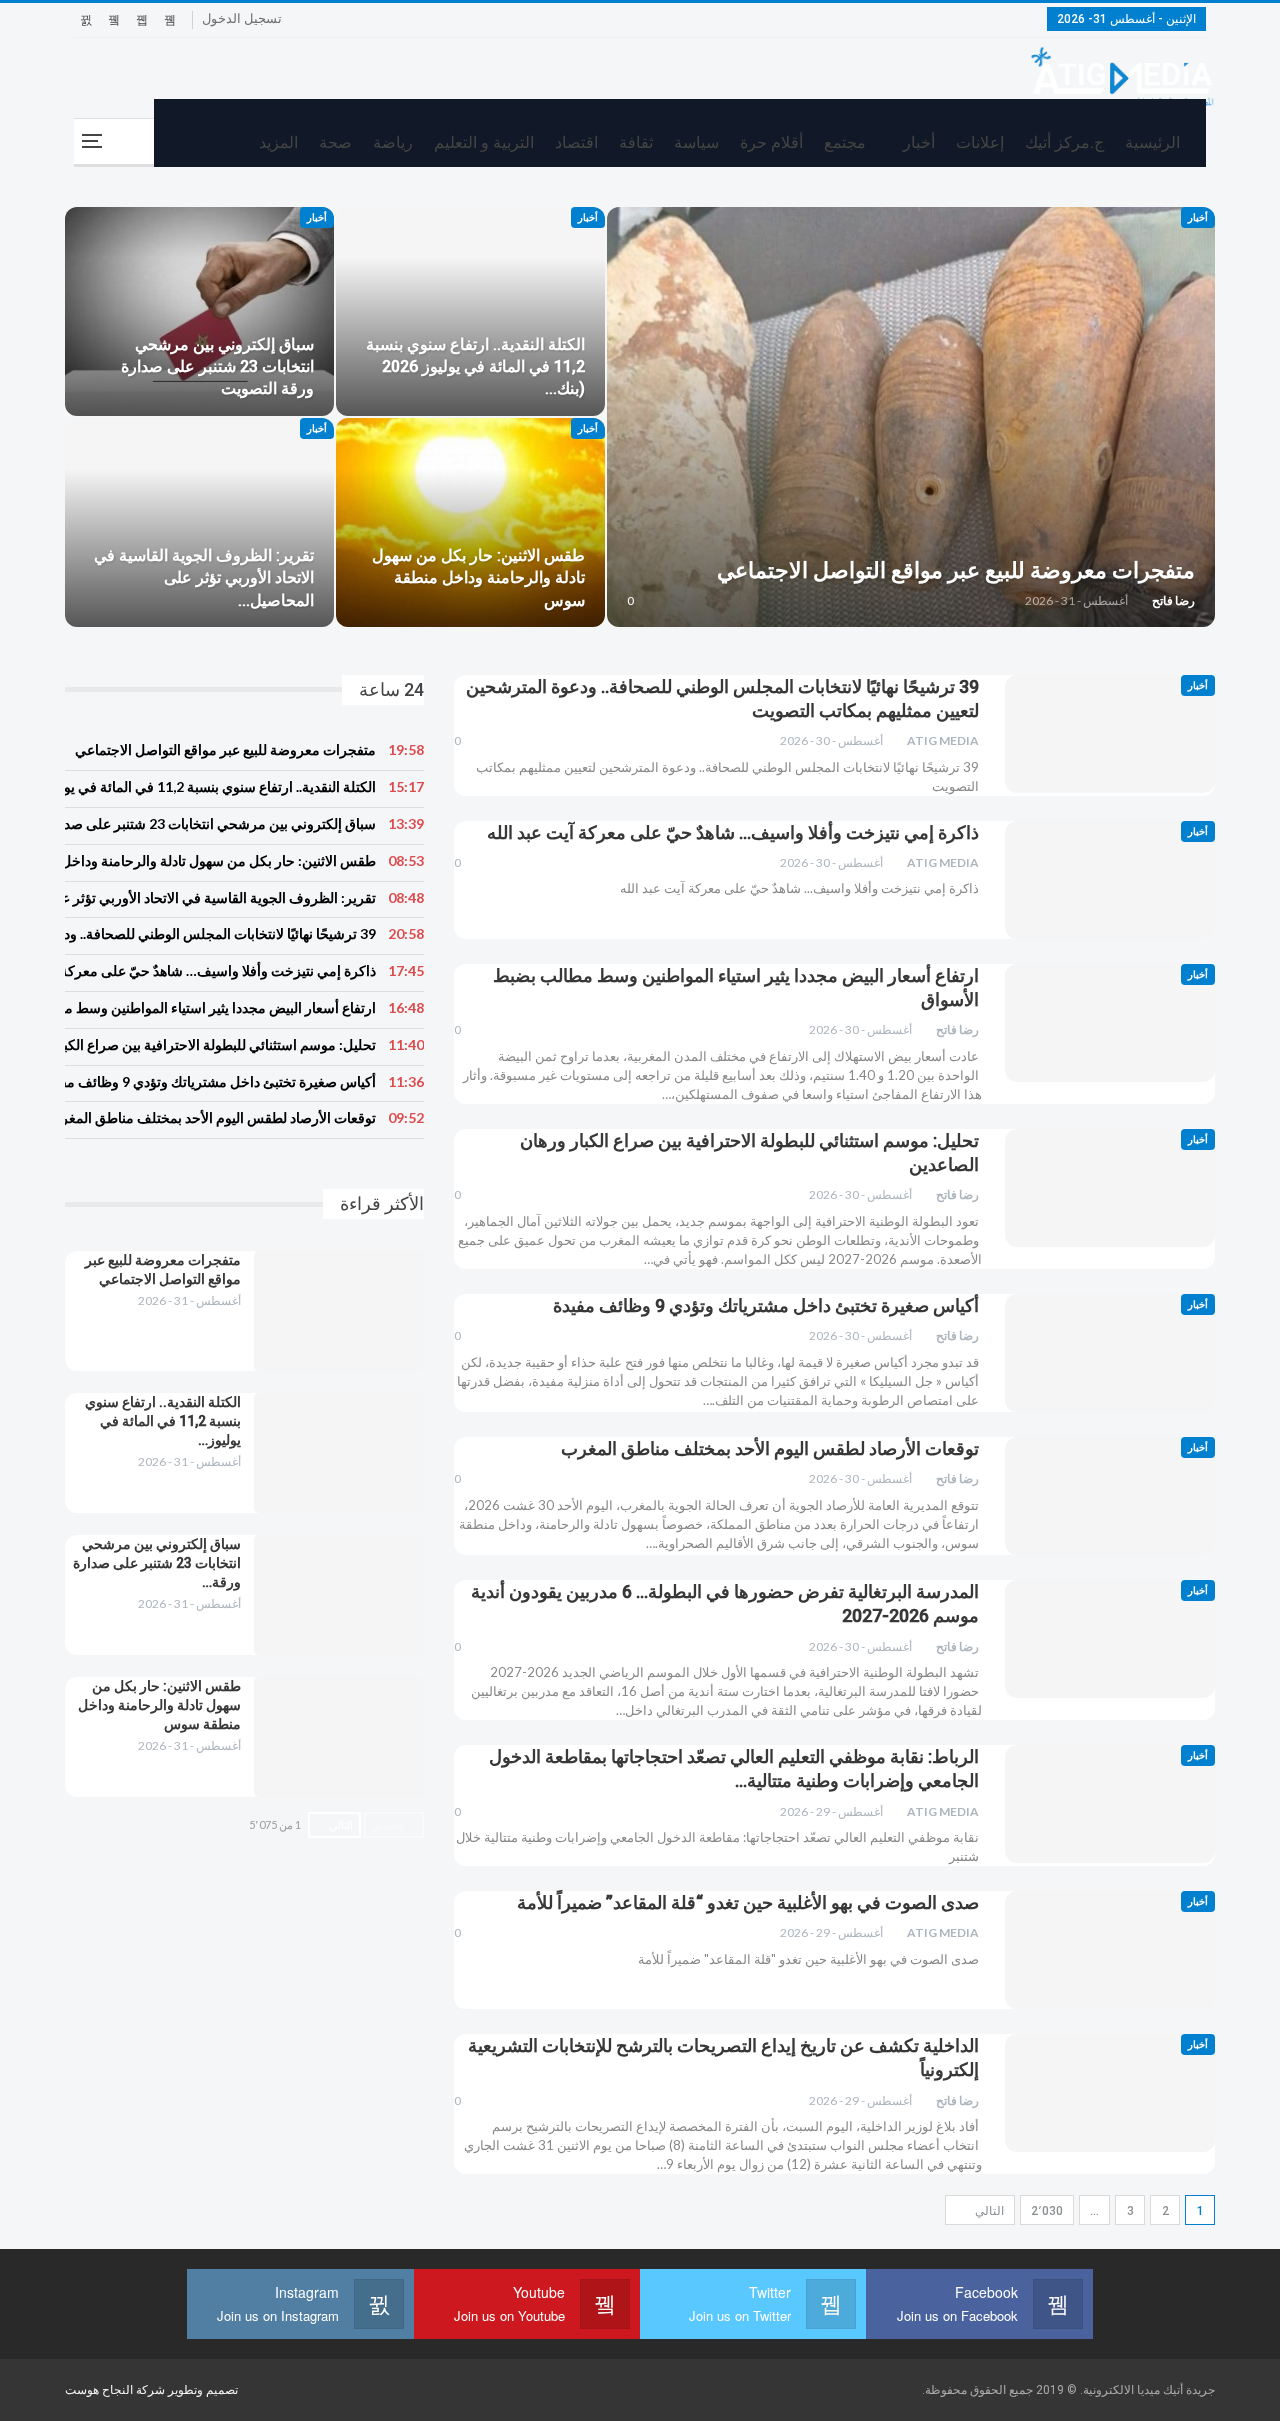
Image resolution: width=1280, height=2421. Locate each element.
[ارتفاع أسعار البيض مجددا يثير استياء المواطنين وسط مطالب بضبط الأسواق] (1110, 1023)
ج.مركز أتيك (1064, 142)
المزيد (278, 142)
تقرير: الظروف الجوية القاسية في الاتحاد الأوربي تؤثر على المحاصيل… (204, 577)
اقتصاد (576, 142)
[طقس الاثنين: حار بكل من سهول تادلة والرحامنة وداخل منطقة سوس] (470, 522)
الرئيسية (1152, 142)
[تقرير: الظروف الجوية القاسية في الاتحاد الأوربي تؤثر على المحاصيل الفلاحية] (199, 522)
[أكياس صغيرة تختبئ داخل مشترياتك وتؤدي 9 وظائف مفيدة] (1110, 1353)
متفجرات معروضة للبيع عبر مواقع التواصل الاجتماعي (956, 570)
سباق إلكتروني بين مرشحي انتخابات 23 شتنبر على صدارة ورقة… (157, 1563)
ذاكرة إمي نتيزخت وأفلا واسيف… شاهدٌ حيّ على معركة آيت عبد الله (733, 832)
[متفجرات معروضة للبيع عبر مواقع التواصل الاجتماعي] (911, 417)
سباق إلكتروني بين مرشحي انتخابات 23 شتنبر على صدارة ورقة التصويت (217, 366)
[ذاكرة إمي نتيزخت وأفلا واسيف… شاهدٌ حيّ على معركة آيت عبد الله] (1110, 880)
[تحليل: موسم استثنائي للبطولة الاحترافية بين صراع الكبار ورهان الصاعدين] (1110, 1188)
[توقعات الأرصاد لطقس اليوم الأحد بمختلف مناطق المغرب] (1110, 1496)
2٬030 (1047, 2211)
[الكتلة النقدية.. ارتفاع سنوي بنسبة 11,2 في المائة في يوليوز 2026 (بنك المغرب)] (470, 311)
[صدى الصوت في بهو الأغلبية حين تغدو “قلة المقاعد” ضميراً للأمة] (1110, 1950)
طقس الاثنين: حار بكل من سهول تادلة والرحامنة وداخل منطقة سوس (478, 577)
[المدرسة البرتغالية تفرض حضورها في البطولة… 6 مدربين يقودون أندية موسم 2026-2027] (1110, 1639)
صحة (335, 142)
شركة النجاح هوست (116, 2390)
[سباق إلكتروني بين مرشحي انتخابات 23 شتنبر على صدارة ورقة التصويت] (199, 311)
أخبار (919, 142)
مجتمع (845, 142)
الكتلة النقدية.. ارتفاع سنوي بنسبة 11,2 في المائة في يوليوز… (163, 1421)
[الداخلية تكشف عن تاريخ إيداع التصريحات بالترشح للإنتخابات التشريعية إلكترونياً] (1110, 2093)
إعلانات (980, 142)
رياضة (393, 142)
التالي (988, 2211)
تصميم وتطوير (203, 2390)
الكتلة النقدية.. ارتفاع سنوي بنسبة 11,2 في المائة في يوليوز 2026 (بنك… (475, 366)
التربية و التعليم (484, 142)
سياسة (696, 142)
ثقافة (636, 142)
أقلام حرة (771, 142)
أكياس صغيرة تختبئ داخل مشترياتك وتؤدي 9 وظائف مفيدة (766, 1305)
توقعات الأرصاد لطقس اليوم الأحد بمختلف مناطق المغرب (770, 1448)
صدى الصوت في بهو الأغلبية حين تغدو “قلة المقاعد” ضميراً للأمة (748, 1902)
